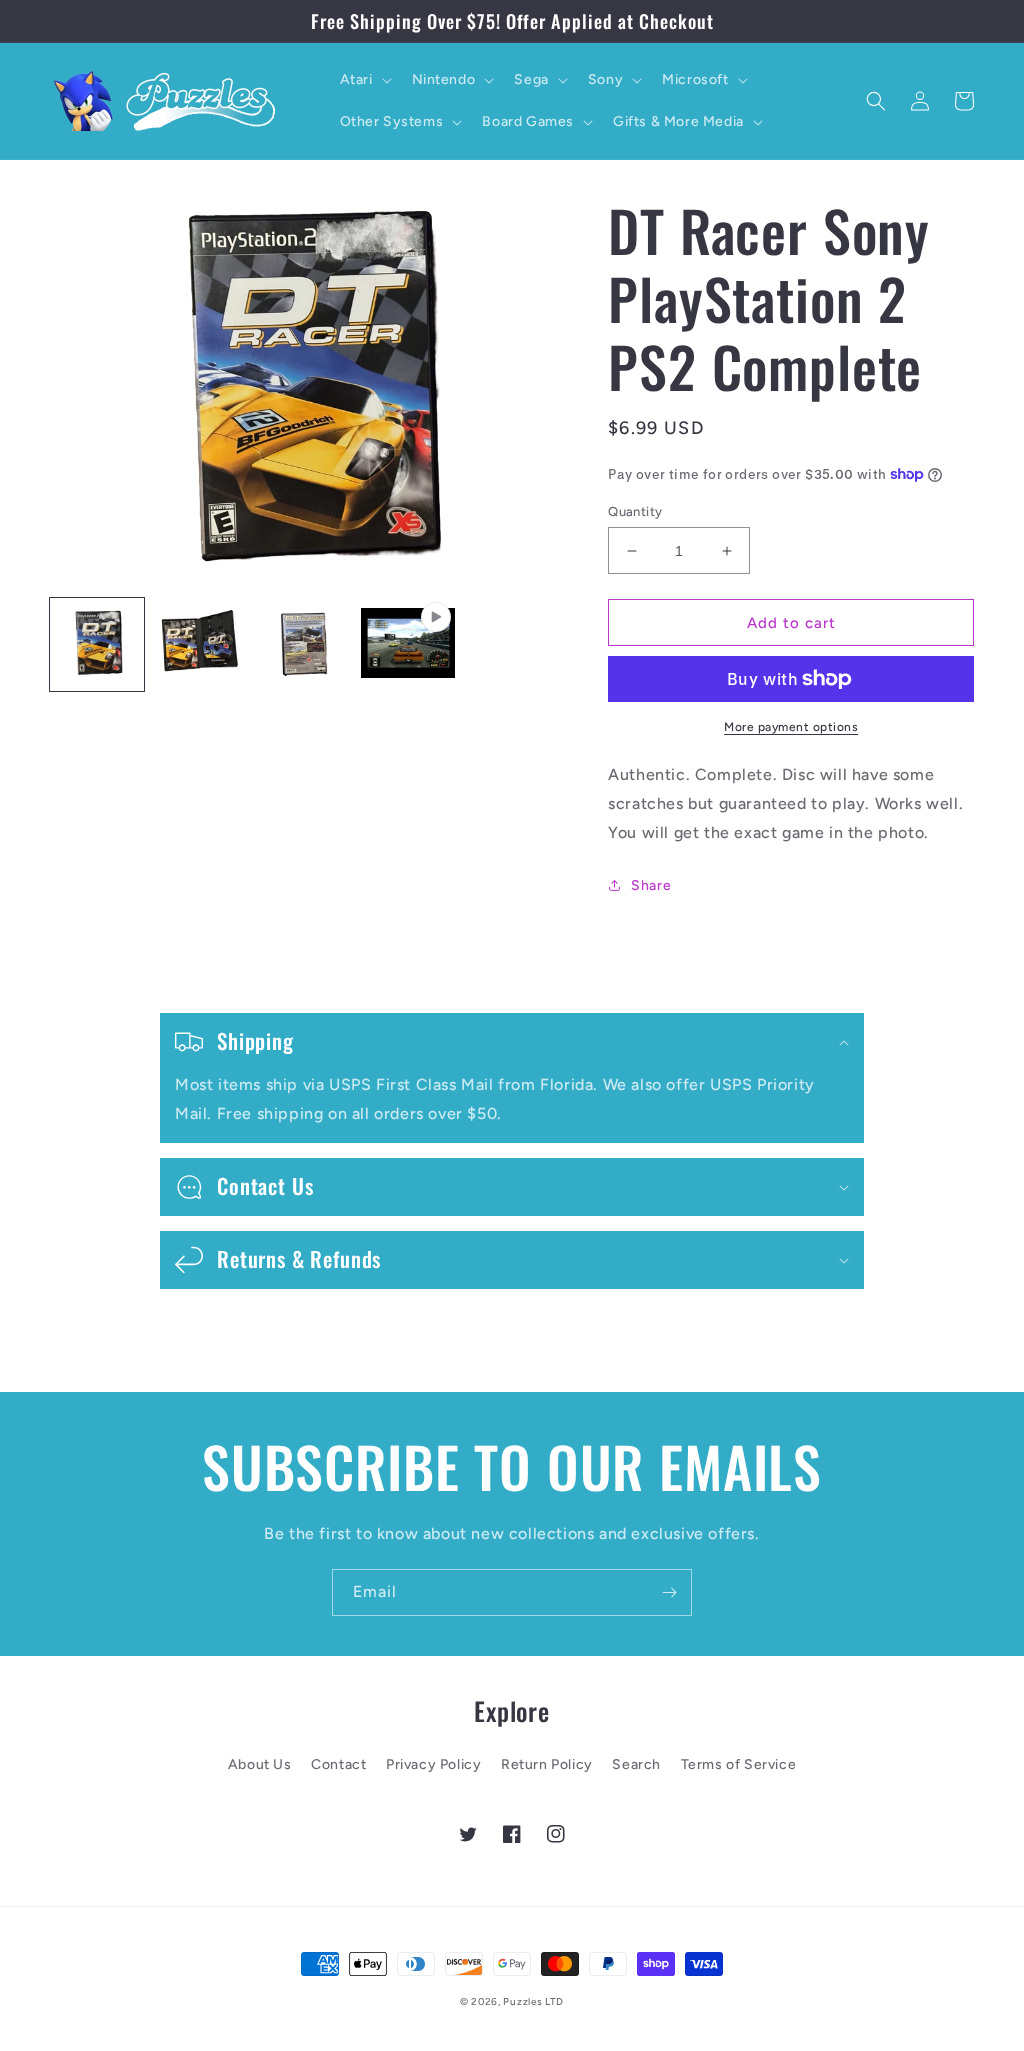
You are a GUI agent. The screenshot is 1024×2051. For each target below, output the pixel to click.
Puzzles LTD (533, 2001)
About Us (260, 1764)
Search (636, 1764)
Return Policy (547, 1764)
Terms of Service (739, 1764)
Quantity (635, 511)
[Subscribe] (669, 1592)
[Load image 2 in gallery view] (201, 645)
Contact (338, 1764)
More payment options (791, 727)
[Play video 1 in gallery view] (408, 645)
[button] (364, 80)
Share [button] (651, 885)
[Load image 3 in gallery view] (304, 645)
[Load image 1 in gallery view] (97, 645)
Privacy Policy (433, 1764)
